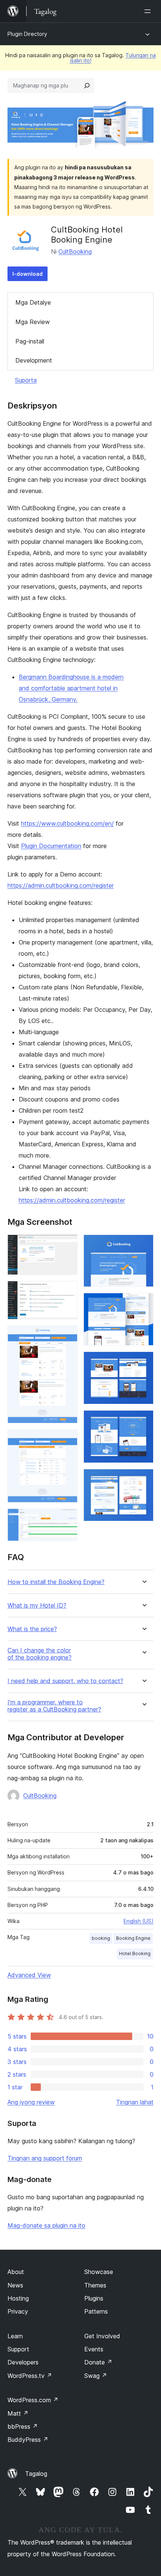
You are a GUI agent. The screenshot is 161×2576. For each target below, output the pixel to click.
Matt (18, 2413)
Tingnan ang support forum (45, 2158)
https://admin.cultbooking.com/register (61, 885)
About (16, 2272)
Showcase (99, 2272)
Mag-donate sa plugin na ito (46, 2225)
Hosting (18, 2298)
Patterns (96, 2311)
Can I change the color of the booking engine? (40, 1654)
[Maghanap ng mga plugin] (87, 86)
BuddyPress (28, 2440)
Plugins (94, 2298)
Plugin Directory (27, 34)
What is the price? (32, 1629)
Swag (96, 2376)
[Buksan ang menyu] (149, 11)
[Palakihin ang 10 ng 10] (143, 1479)
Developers (23, 2362)
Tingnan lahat (135, 2102)
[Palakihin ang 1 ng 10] (67, 1245)
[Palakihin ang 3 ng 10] (67, 1335)
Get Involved (102, 2336)
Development (34, 360)
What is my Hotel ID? (37, 1606)
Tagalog (36, 2474)
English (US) (139, 1921)
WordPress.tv (30, 2376)
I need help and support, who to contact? (65, 1681)
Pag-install (30, 341)
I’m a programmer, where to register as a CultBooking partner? (54, 1706)
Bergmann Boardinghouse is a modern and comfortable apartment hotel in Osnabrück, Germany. (71, 688)
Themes (95, 2285)
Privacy (18, 2311)
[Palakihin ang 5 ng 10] (67, 1519)
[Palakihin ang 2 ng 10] (67, 1291)
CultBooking (75, 252)
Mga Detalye (33, 302)
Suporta (26, 380)
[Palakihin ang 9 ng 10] (143, 1420)
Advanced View (29, 1975)
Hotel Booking (135, 1953)
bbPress (23, 2426)
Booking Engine (133, 1938)
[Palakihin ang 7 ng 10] (143, 1303)
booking (101, 1938)
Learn (15, 2336)
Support (18, 2349)
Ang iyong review (31, 2102)
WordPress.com (33, 2400)
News (15, 2285)
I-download (28, 274)
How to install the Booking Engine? (56, 1582)
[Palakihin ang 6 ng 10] (143, 1245)
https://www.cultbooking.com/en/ (67, 823)
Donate (98, 2362)
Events (94, 2349)
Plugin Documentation (51, 846)
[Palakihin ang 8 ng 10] (143, 1362)
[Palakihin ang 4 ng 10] (67, 1439)
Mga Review (33, 322)
